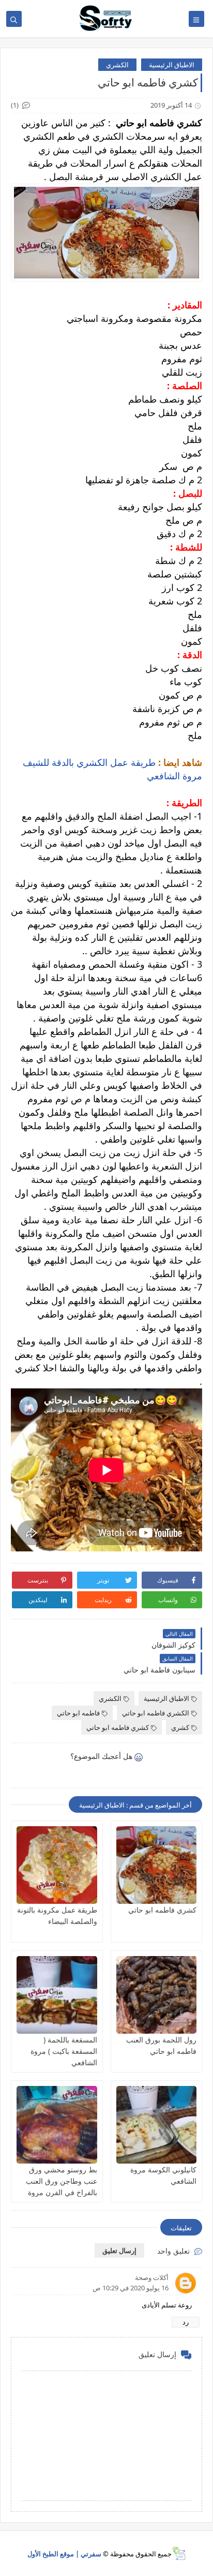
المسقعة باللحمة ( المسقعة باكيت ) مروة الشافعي (64, 2051)
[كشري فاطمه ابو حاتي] (157, 1865)
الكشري (117, 65)
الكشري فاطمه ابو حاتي (156, 1713)
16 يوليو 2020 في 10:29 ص (131, 2288)
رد (186, 2322)
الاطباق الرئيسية (172, 65)
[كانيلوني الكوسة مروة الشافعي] (157, 2125)
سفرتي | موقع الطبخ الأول (64, 2554)
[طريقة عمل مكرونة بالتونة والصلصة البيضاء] (57, 1865)
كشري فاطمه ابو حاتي (118, 1727)
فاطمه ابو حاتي (78, 1713)
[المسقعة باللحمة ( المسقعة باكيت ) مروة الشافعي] (57, 1995)
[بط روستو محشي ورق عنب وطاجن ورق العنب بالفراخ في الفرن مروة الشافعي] (57, 2125)
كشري (180, 1727)
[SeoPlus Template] (179, 2553)
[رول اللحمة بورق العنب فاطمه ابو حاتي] (157, 1995)
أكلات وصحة (152, 2277)
